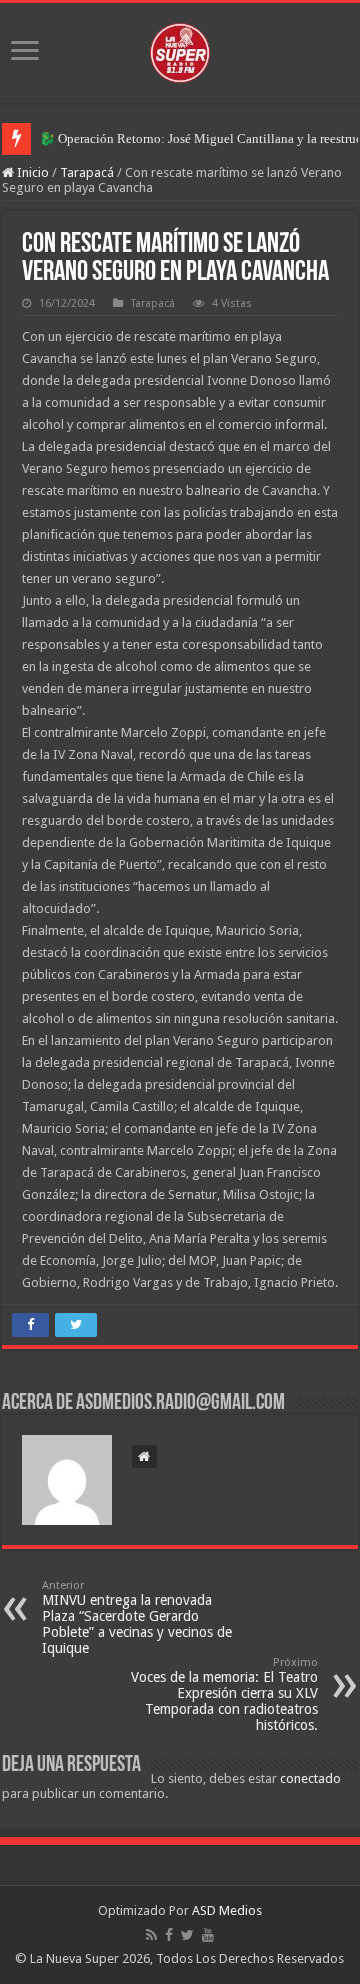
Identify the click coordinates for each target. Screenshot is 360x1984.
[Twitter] (187, 1935)
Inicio (31, 172)
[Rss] (151, 1935)
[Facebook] (169, 1935)
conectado (310, 1778)
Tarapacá (87, 172)
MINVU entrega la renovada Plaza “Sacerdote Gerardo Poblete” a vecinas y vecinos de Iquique (137, 1617)
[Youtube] (208, 1935)
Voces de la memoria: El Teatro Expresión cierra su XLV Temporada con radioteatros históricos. (224, 1694)
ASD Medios (227, 1910)
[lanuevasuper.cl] (180, 49)
